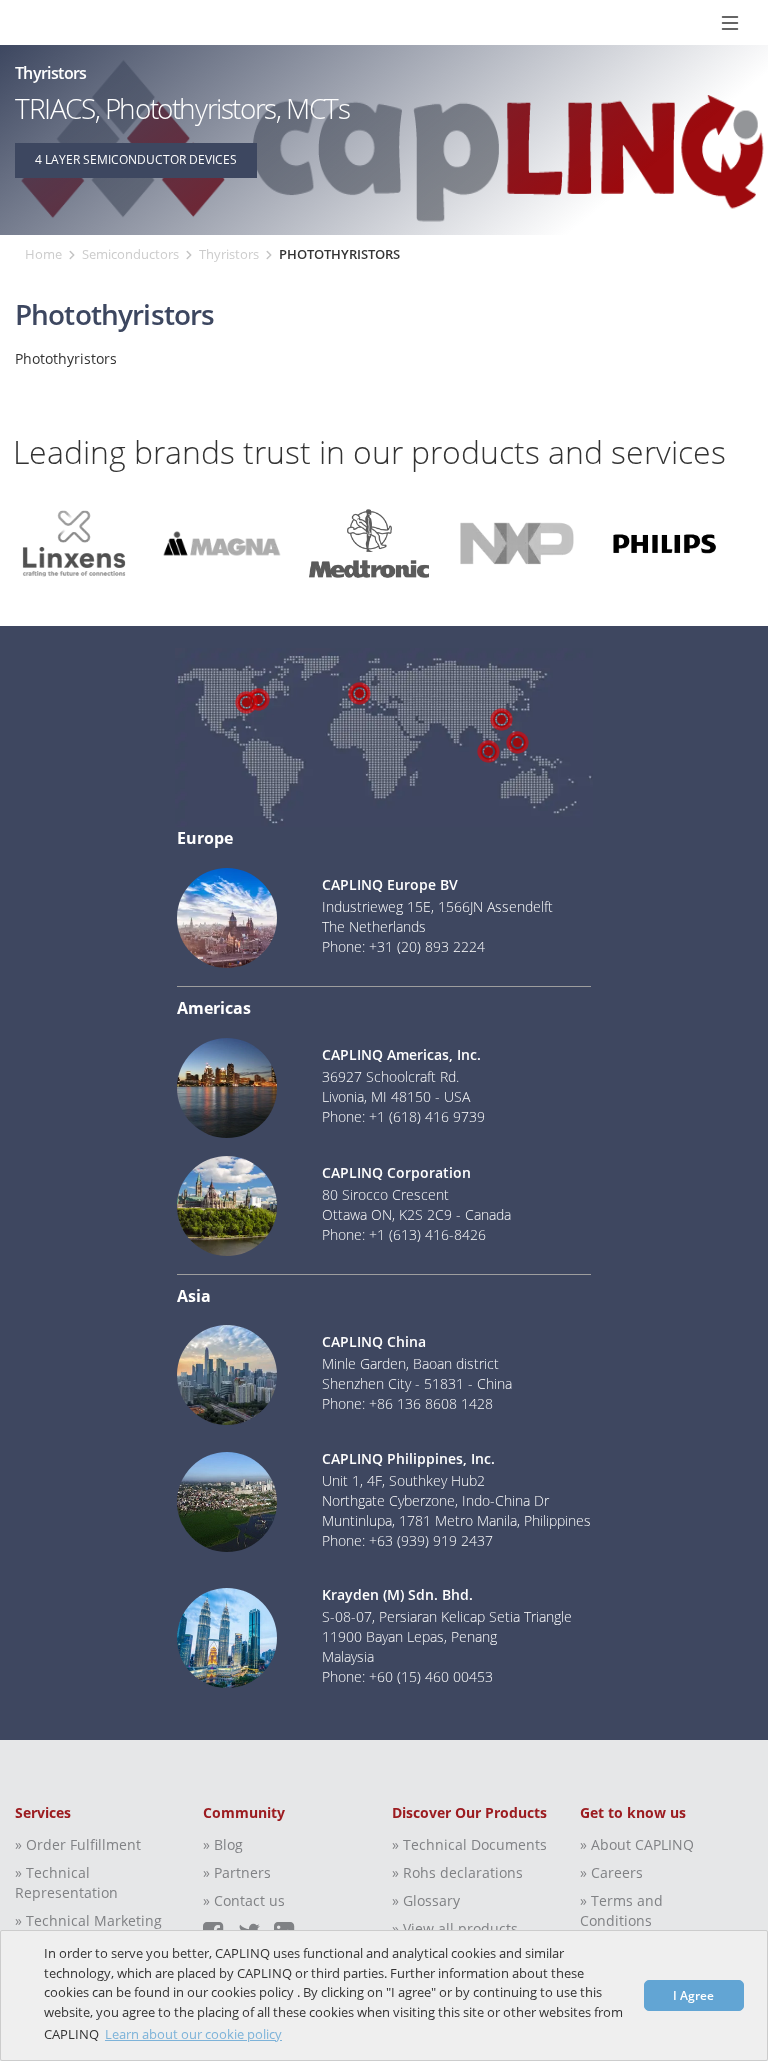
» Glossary (426, 1900)
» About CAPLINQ (637, 1844)
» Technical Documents (469, 1844)
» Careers (611, 1872)
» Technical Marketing (88, 1920)
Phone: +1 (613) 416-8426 (404, 1234)
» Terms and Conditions (621, 1910)
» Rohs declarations (457, 1872)
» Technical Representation (66, 1882)
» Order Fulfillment (78, 1844)
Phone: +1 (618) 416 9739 (403, 1116)
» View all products (455, 1928)
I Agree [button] (693, 1995)
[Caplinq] (22, 22)
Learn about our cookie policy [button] (193, 2034)
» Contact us (244, 1900)
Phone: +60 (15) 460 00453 (407, 1676)
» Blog (223, 1844)
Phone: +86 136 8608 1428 (407, 1403)
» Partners (237, 1872)
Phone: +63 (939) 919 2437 (407, 1540)
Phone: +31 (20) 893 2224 (403, 946)
